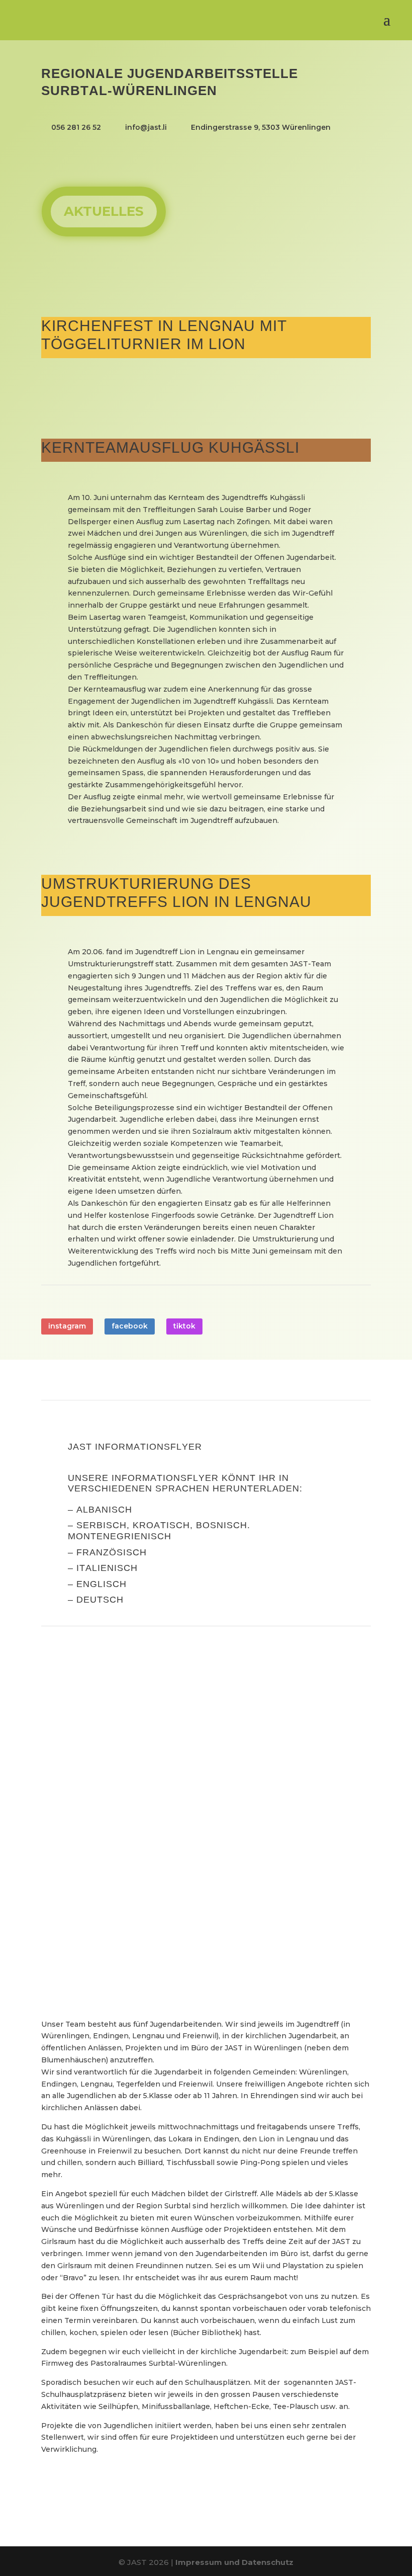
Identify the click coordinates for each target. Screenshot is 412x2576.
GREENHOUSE (112, 1852)
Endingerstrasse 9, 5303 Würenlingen (261, 127)
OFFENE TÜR (107, 1790)
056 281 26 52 (76, 127)
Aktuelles (104, 211)
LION (82, 1759)
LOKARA (93, 1883)
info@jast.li (146, 127)
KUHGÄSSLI (103, 1821)
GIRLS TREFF (108, 1914)
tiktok (184, 1326)
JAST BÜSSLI (107, 1728)
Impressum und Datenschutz (234, 2562)
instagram (67, 1326)
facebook (130, 1326)
